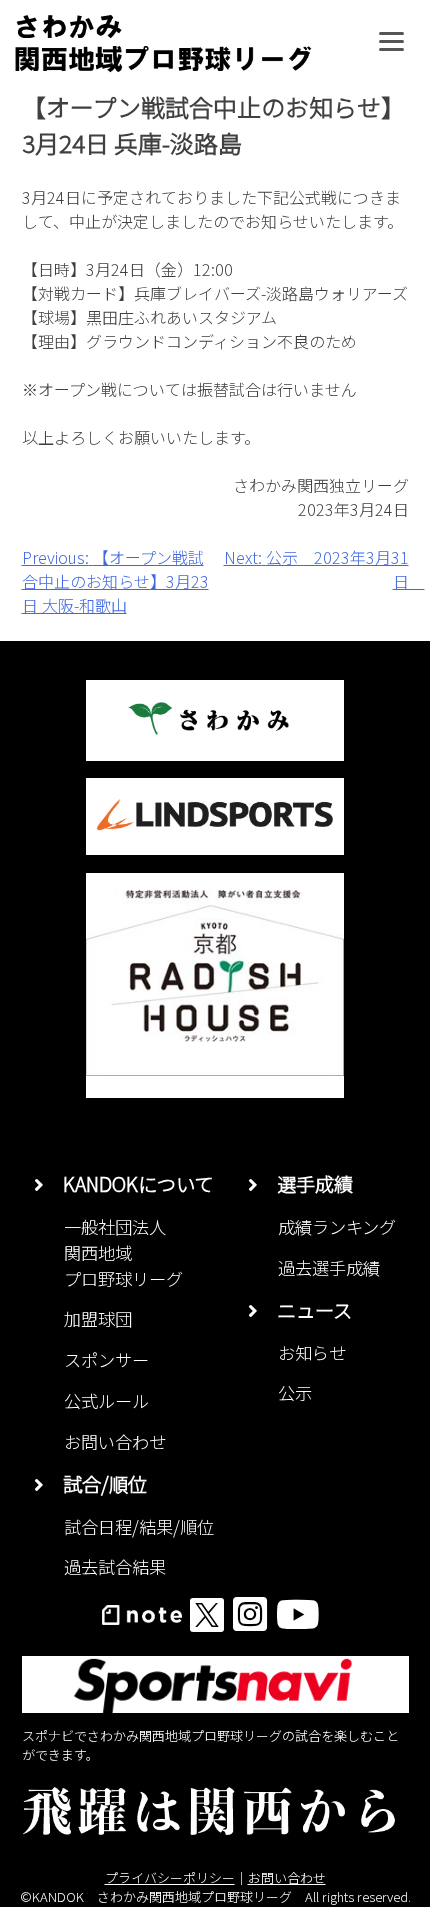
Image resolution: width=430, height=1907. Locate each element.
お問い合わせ (115, 1441)
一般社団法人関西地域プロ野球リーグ (123, 1252)
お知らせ (312, 1352)
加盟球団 (98, 1318)
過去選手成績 (329, 1267)
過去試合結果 (115, 1566)
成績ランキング (337, 1226)
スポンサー (106, 1359)
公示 (295, 1392)
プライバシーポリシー (170, 1877)
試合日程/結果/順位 (139, 1526)
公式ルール (106, 1400)
